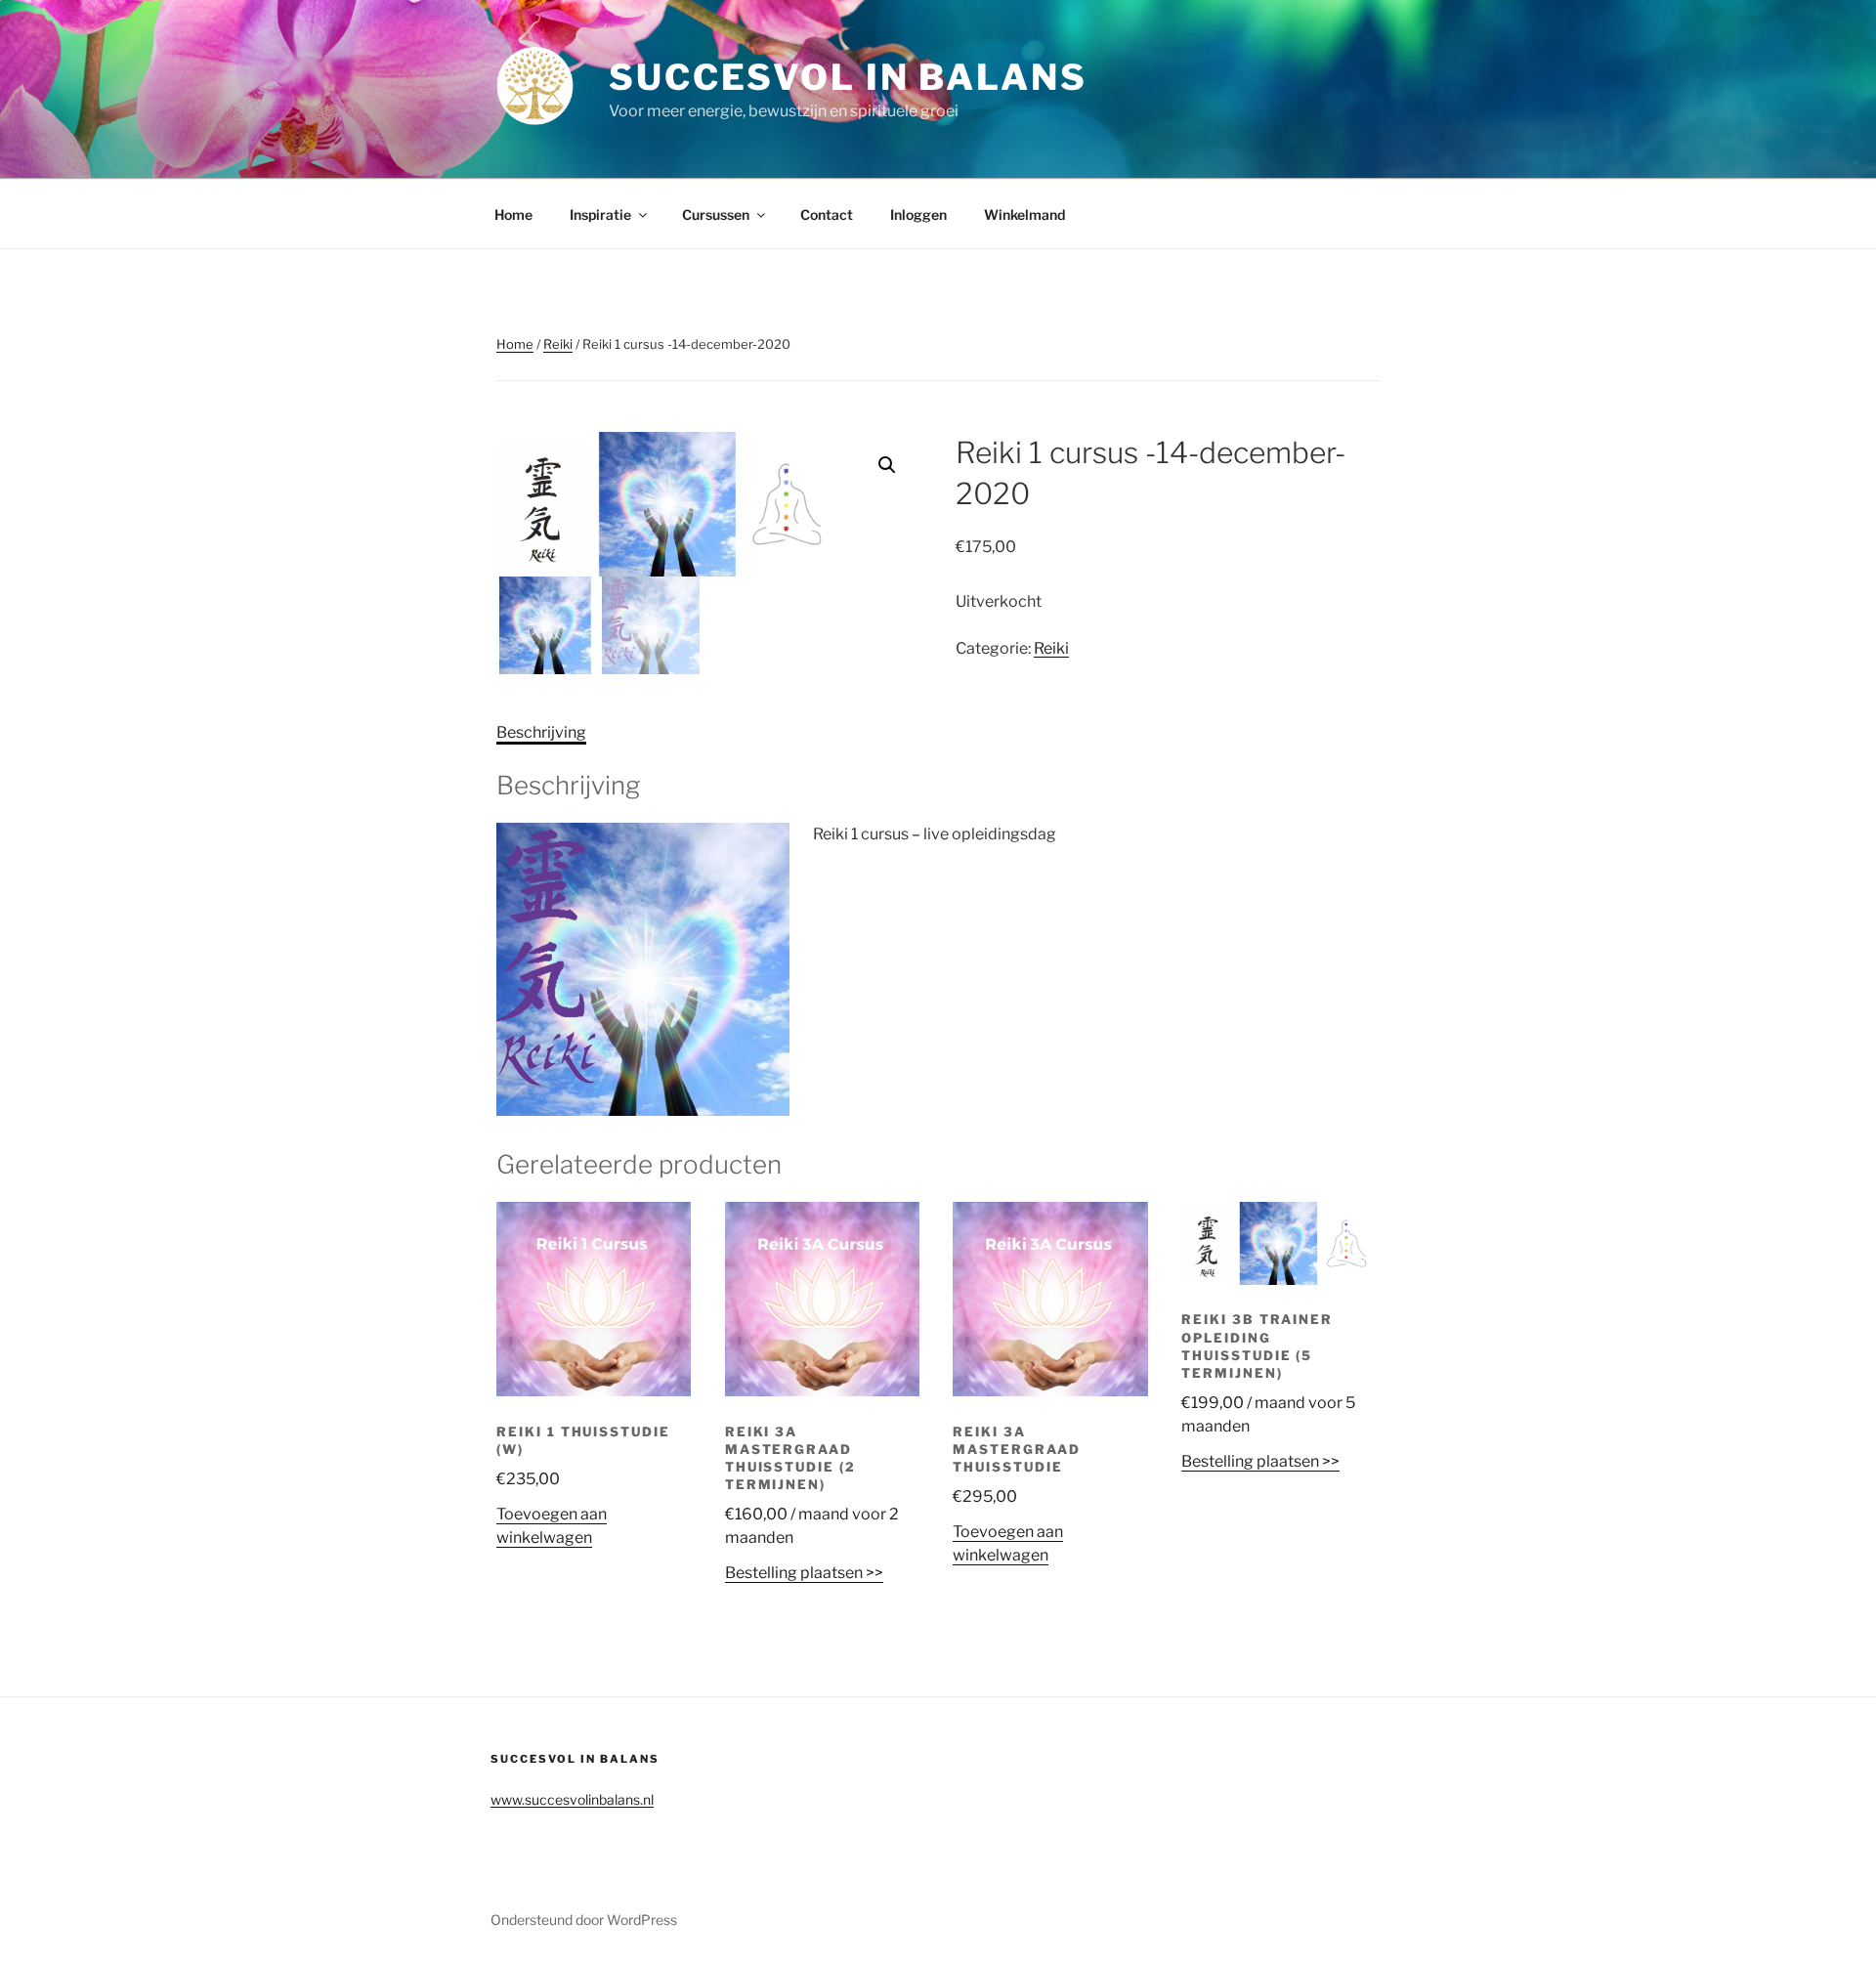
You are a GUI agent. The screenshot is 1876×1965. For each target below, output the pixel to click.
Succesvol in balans (848, 77)
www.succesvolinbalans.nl (572, 1799)
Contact (827, 214)
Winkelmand (1024, 214)
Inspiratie (600, 214)
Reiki (558, 344)
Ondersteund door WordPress (584, 1920)
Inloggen (918, 214)
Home (513, 214)
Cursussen (716, 214)
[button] (887, 465)
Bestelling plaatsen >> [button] (804, 1573)
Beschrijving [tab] (541, 732)
